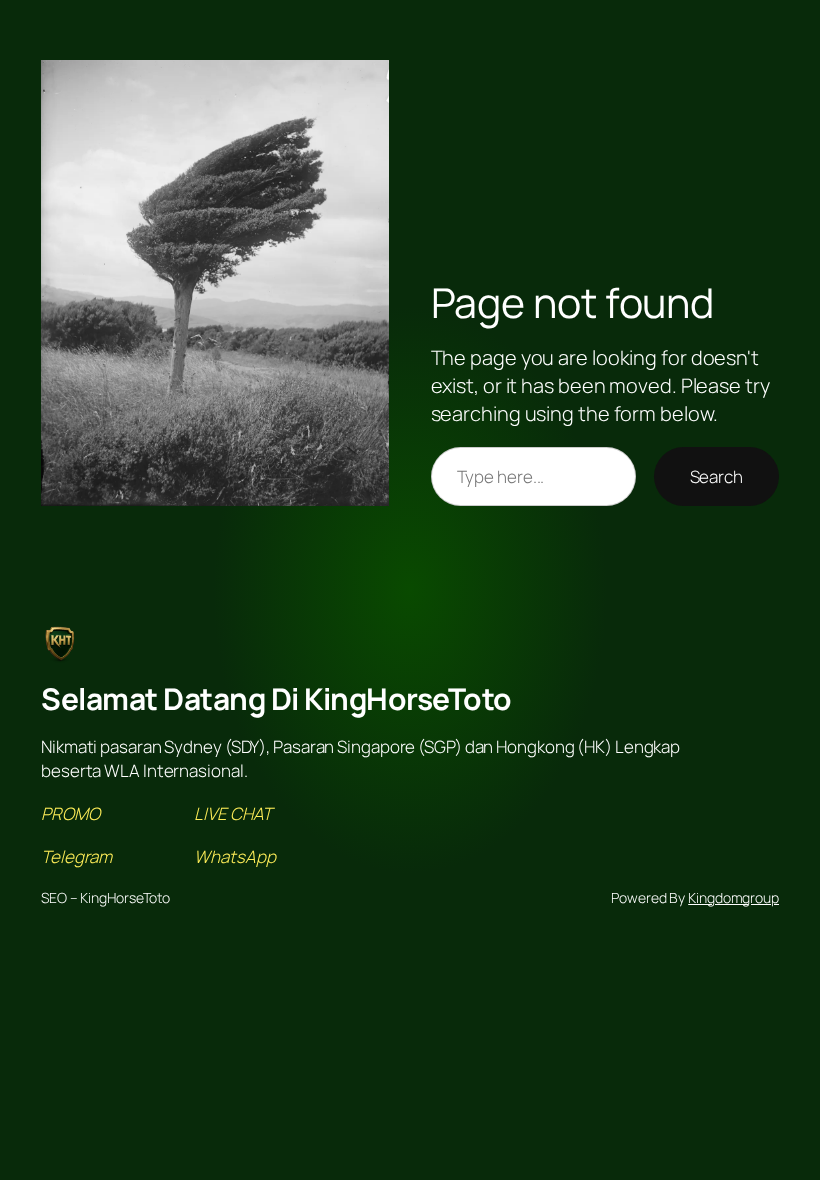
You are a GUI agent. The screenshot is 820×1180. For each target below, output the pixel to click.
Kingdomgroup (733, 897)
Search (716, 476)
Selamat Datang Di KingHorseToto (276, 698)
